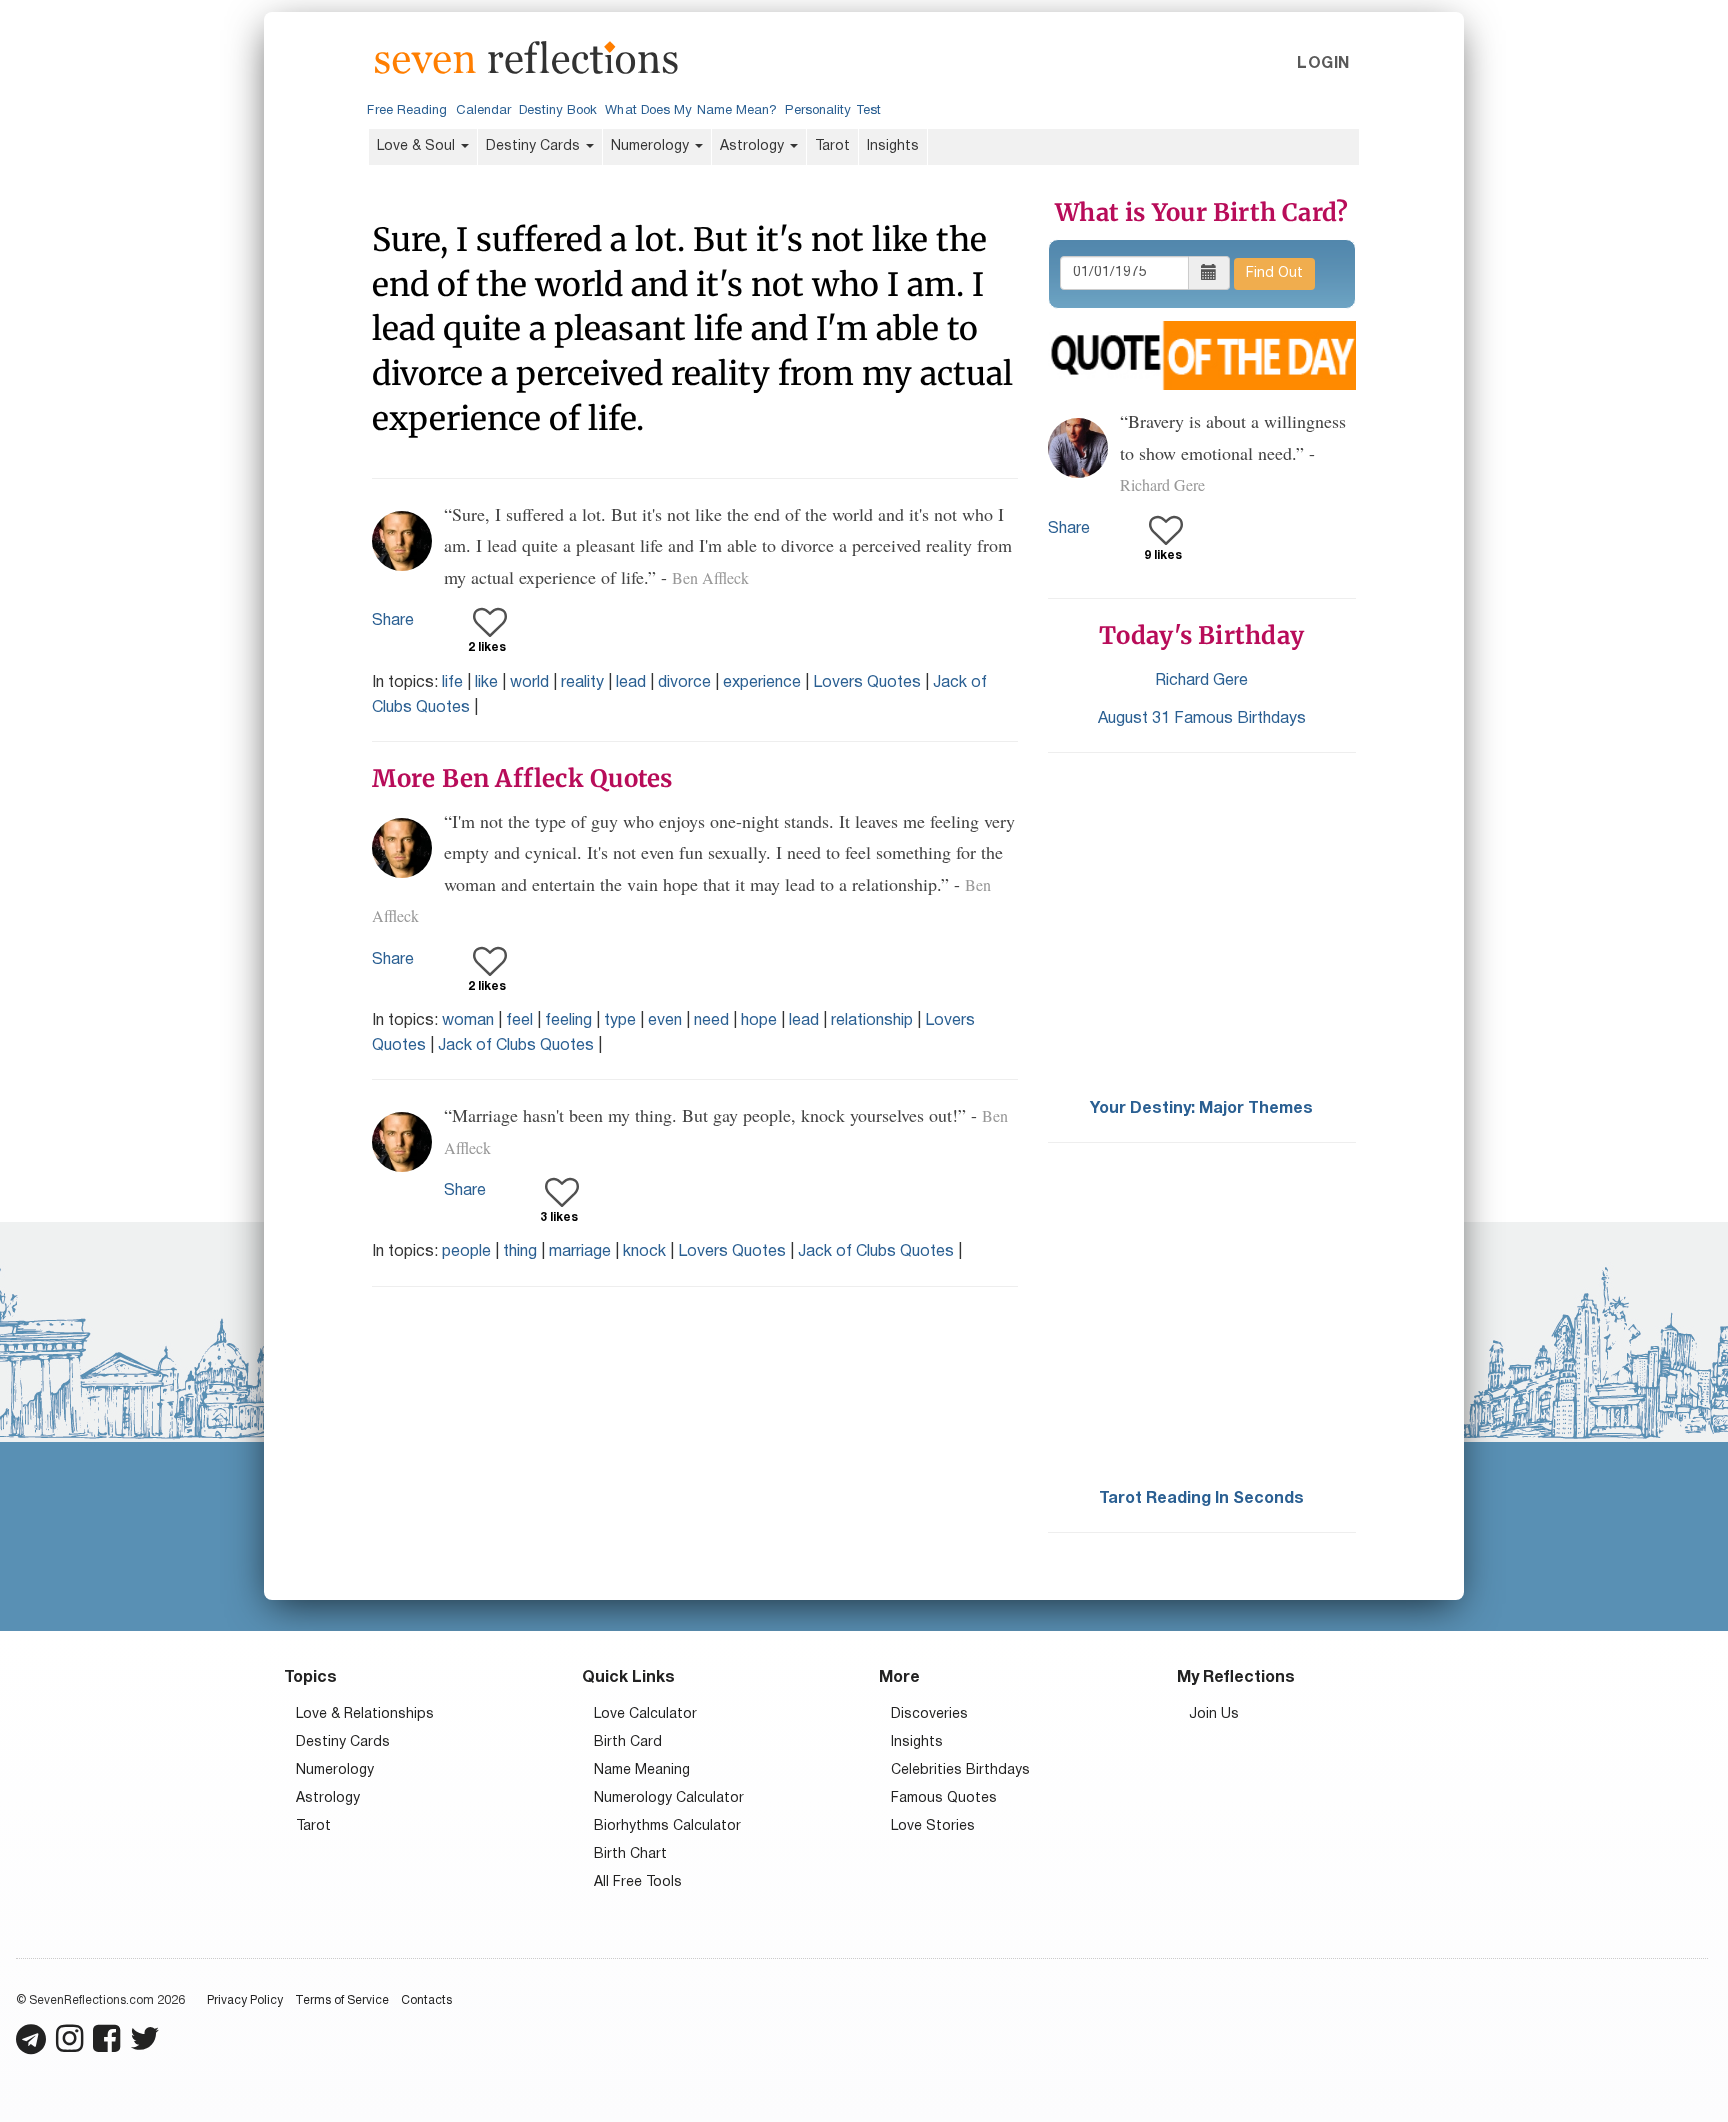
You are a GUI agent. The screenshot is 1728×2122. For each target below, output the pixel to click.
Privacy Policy (245, 2000)
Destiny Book (558, 111)
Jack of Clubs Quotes (516, 1046)
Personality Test (832, 111)
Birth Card (628, 1742)
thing (520, 1252)
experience (762, 683)
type (620, 1021)
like (486, 683)
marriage (580, 1252)
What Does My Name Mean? (691, 111)
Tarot (832, 146)
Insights (893, 146)
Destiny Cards (535, 146)
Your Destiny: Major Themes (1201, 1109)
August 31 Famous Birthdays (1202, 719)
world (529, 683)
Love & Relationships (365, 1714)
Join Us (1214, 1714)
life (452, 683)
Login (1323, 64)
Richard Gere (1201, 681)
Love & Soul (418, 146)
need (711, 1021)
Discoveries (929, 1714)
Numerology (652, 146)
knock (644, 1252)
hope (759, 1021)
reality (582, 683)
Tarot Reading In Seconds (1201, 1499)
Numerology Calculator (669, 1798)
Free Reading (407, 111)
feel (519, 1021)
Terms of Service (342, 2000)
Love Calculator (645, 1714)
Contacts (426, 2000)
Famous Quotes (944, 1798)
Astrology (754, 146)
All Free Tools (638, 1882)
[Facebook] (106, 2048)
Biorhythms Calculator (667, 1826)
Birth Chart (630, 1854)
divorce (684, 683)
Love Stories (933, 1826)
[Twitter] (145, 2048)
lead (631, 683)
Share (393, 621)
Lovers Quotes (867, 683)
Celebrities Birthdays (960, 1770)
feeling (568, 1021)
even (665, 1021)
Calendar (484, 111)
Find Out (1274, 273)
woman (468, 1021)
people (466, 1252)
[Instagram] (69, 2048)
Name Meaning (642, 1770)
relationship (872, 1021)
